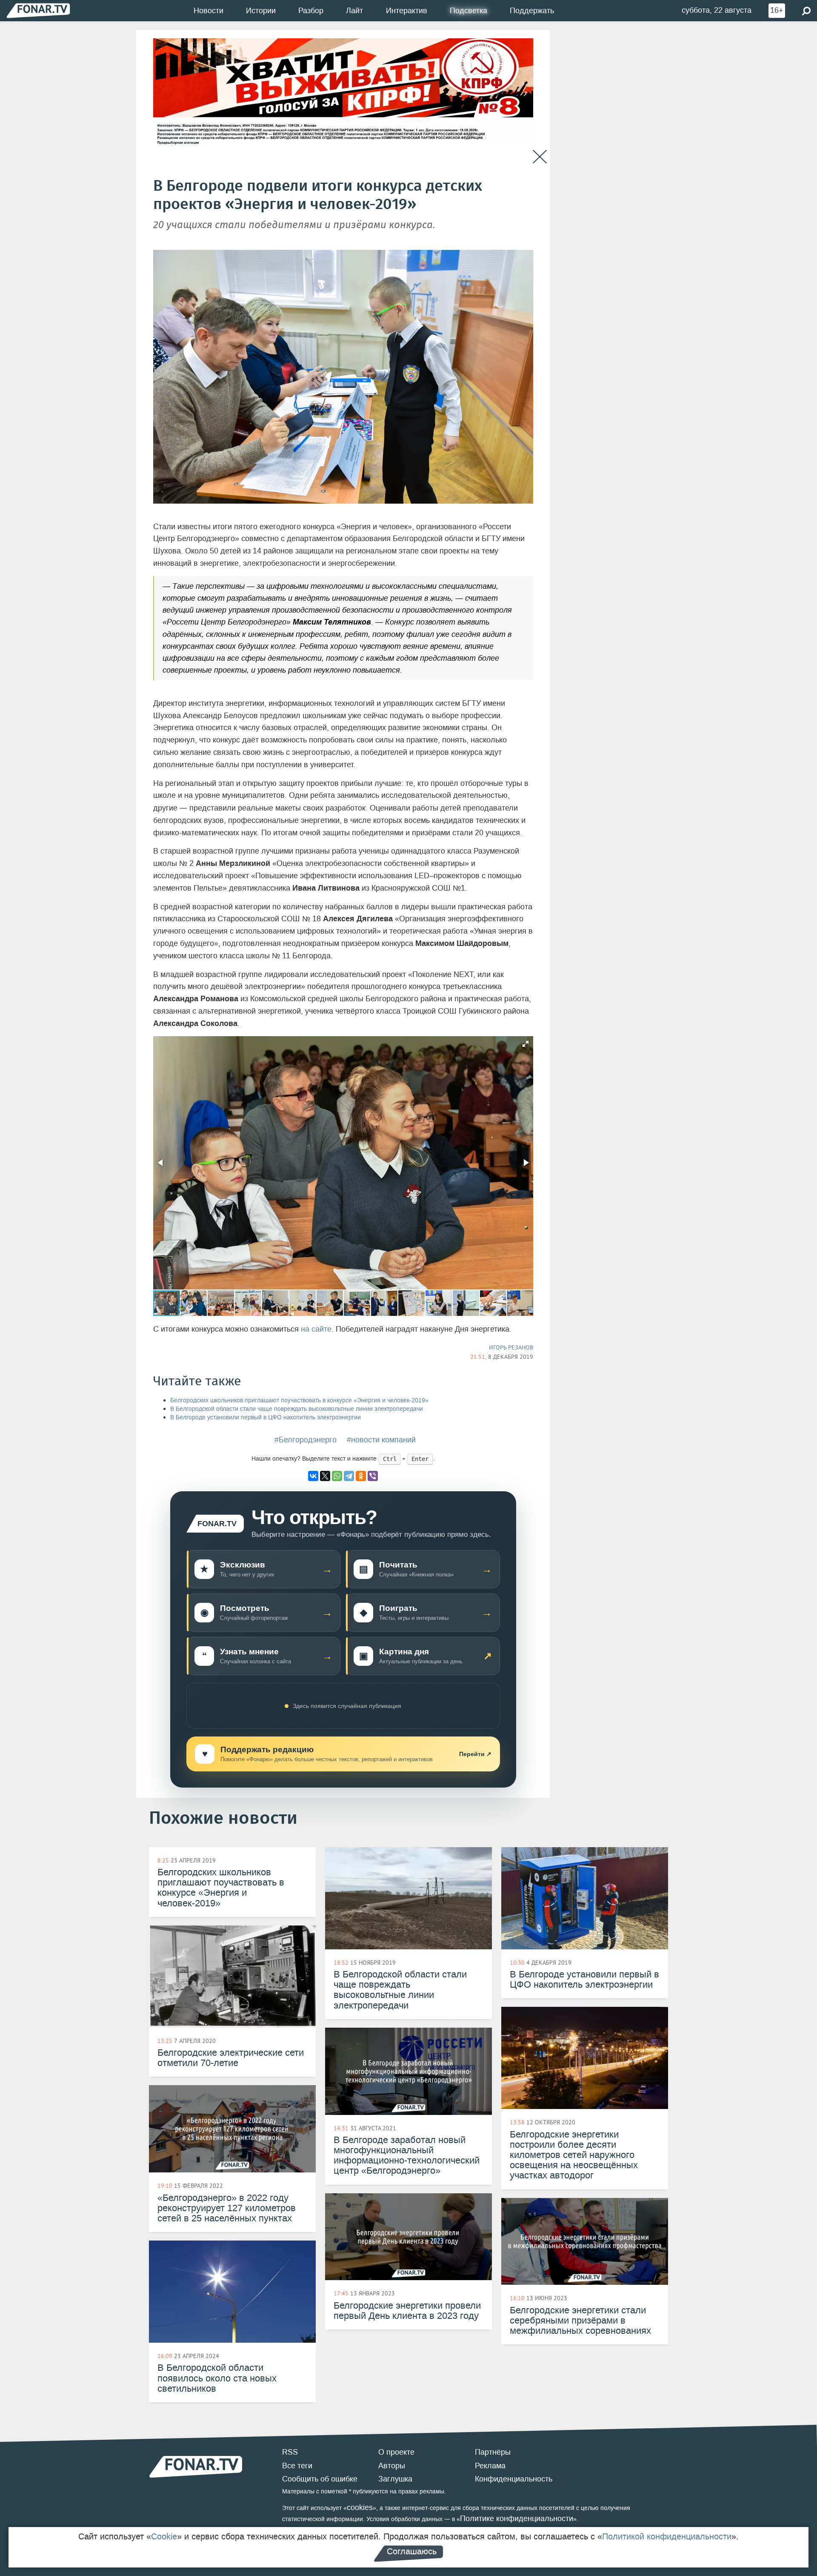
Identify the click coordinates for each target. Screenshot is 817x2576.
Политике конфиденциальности (517, 2519)
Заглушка (395, 2479)
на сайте (316, 1329)
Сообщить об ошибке (320, 2479)
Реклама (490, 2466)
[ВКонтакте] (313, 1476)
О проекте (396, 2452)
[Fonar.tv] (38, 10)
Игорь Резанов (511, 1347)
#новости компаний (381, 1440)
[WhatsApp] (337, 1476)
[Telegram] (349, 1476)
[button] (526, 1044)
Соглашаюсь (412, 2551)
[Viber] (373, 1476)
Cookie (164, 2536)
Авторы (392, 2466)
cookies (360, 2507)
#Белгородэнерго (306, 1440)
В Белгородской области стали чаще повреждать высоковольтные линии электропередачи (297, 1409)
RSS (290, 2452)
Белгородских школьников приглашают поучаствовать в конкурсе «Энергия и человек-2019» (299, 1400)
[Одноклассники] (361, 1476)
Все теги (297, 2466)
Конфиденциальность (514, 2479)
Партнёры (493, 2452)
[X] (325, 1476)
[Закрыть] (540, 157)
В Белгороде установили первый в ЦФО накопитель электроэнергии (266, 1417)
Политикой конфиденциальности (667, 2536)
